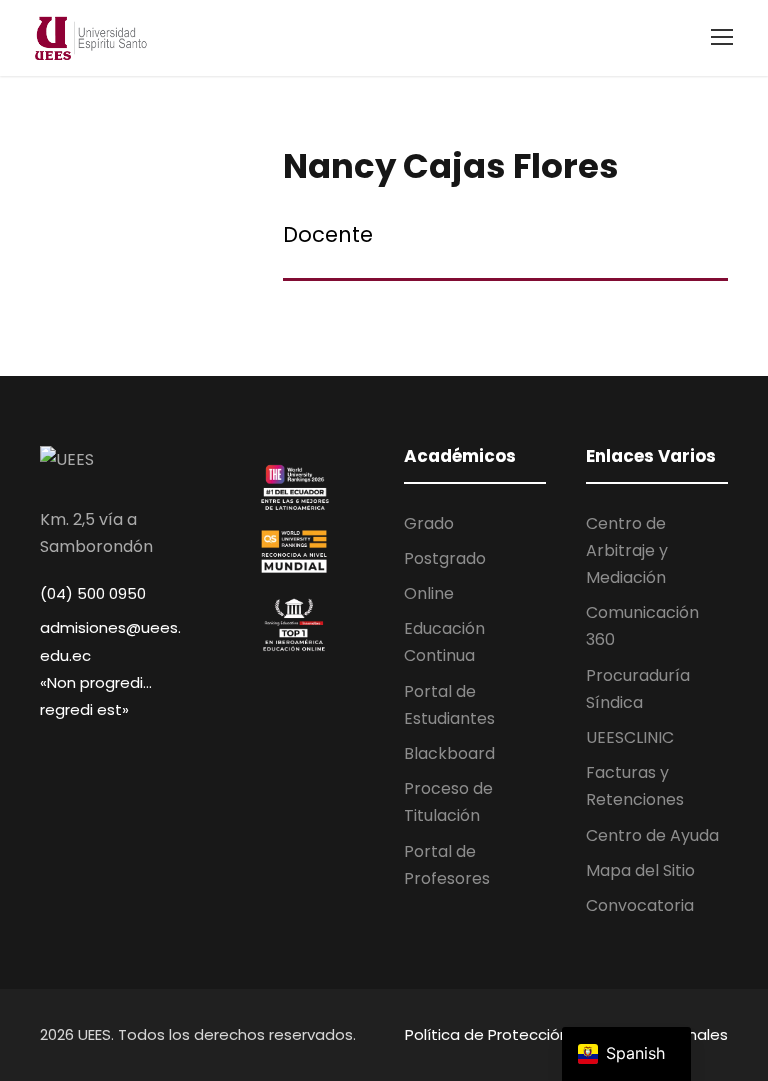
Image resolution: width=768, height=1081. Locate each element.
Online (429, 593)
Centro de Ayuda (652, 835)
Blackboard (449, 753)
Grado (429, 523)
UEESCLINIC (630, 737)
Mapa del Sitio (640, 870)
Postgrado (445, 558)
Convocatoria (640, 905)
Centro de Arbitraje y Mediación (627, 550)
